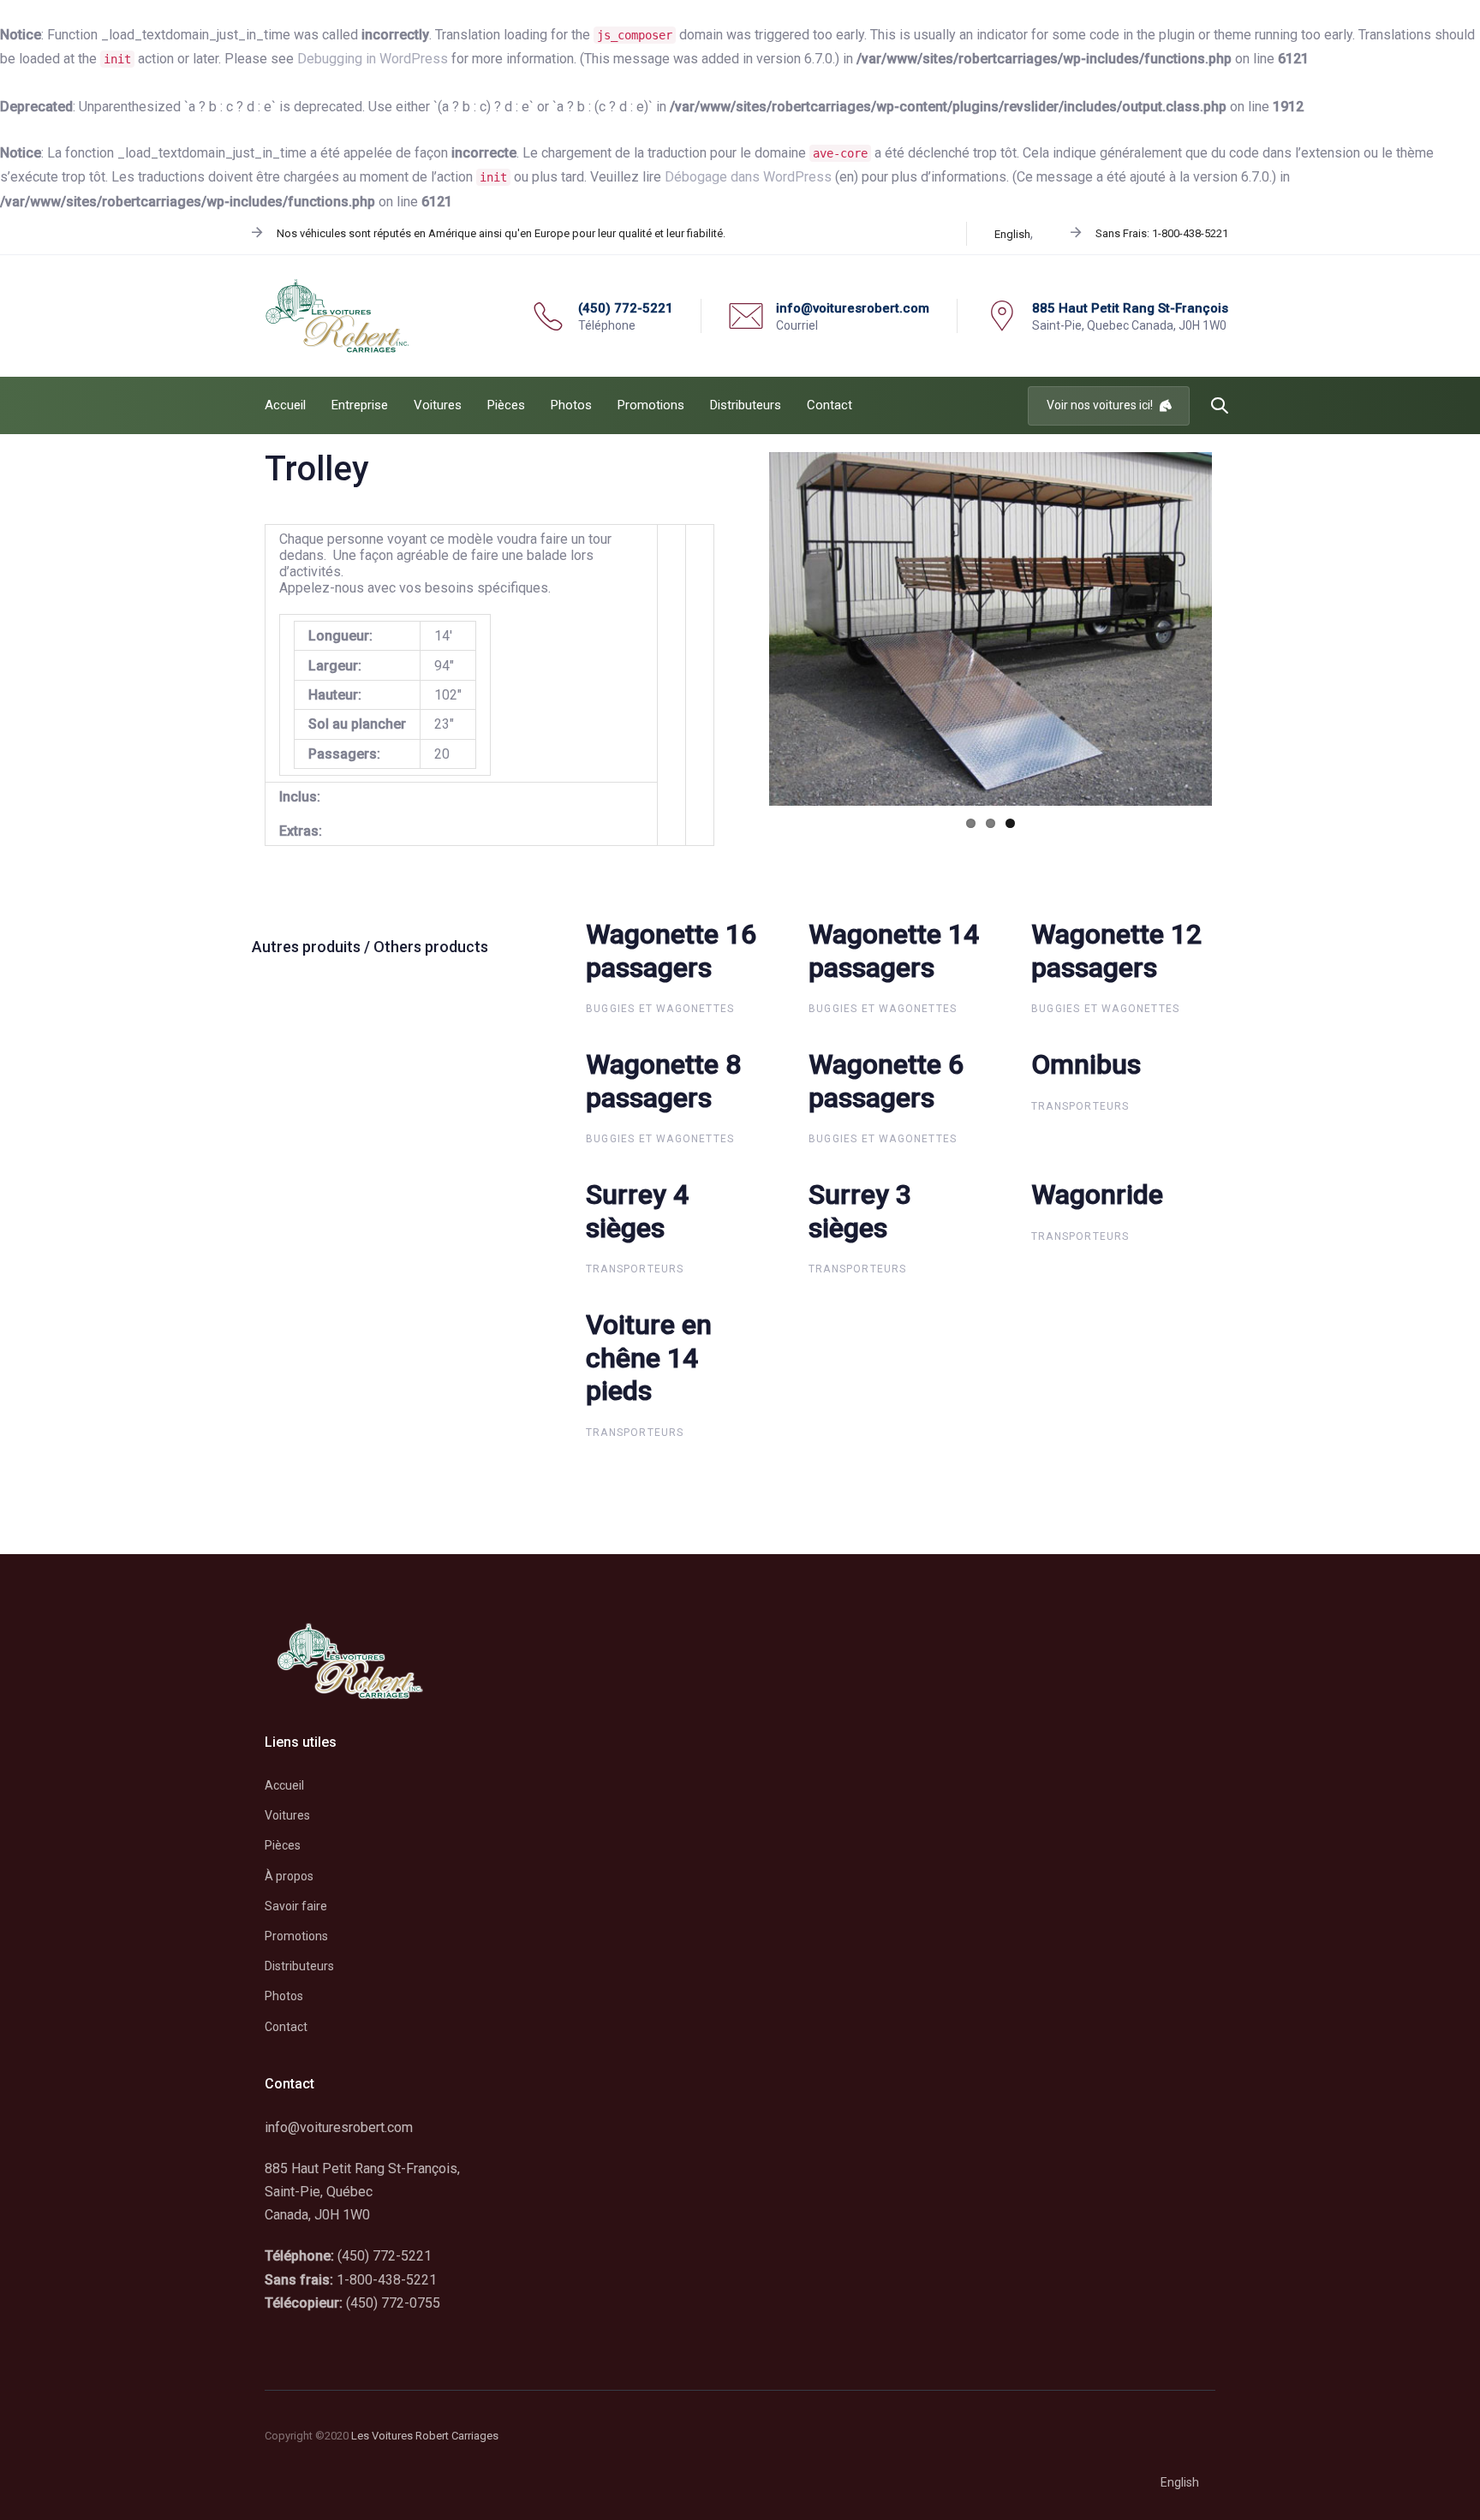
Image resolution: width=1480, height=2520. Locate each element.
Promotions (296, 1936)
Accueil (284, 1785)
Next (1238, 629)
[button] (1220, 406)
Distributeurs (299, 1966)
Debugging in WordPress (373, 59)
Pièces (283, 1845)
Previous (743, 629)
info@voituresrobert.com (339, 2127)
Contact (286, 2027)
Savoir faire (296, 1906)
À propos (289, 1876)
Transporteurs (1080, 1106)
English (1012, 234)
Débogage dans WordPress (748, 177)
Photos (284, 1996)
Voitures (287, 1815)
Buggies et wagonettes (660, 1009)
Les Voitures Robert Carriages (425, 2436)
